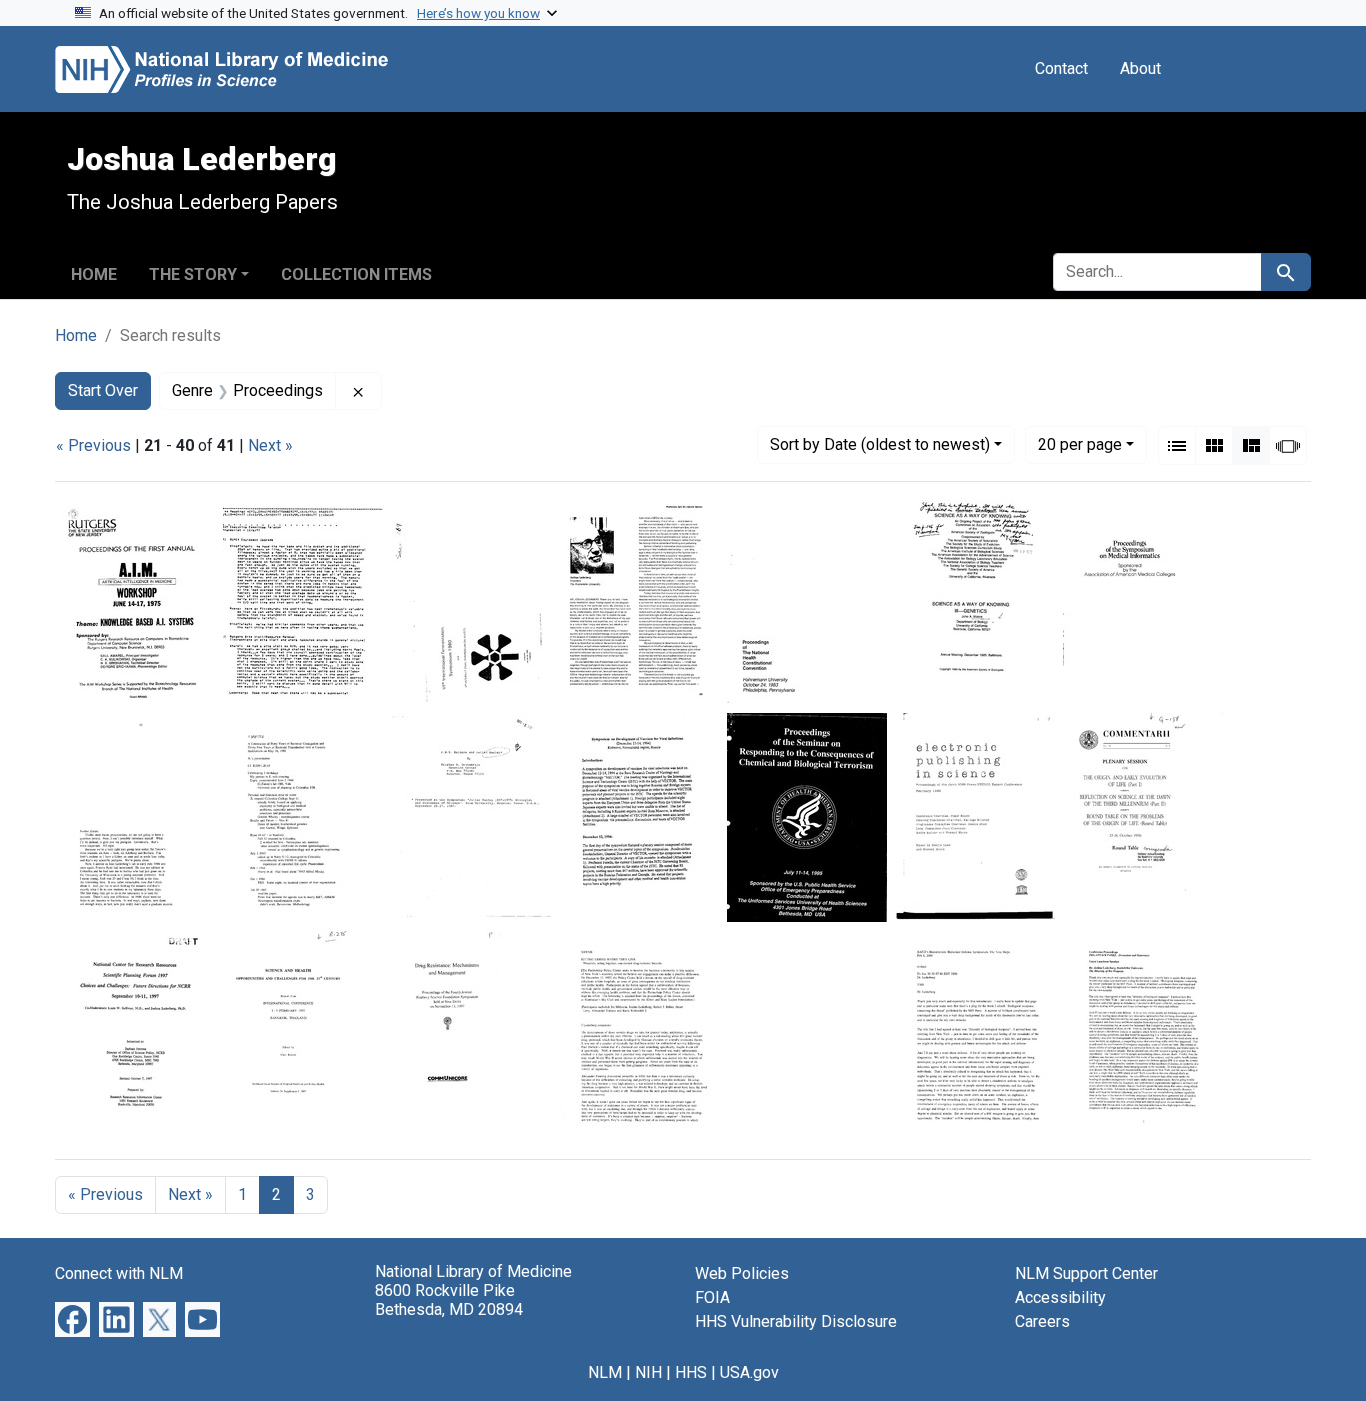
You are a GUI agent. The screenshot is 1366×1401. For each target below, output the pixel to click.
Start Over (103, 390)
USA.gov (749, 1372)
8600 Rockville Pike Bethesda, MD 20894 (449, 1300)
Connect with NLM (119, 1273)
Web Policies (742, 1273)
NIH (648, 1372)
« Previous (93, 445)
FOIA (712, 1297)
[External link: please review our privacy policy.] (72, 1318)
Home (94, 274)
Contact (1061, 68)
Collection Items (356, 274)
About (1140, 68)
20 (1080, 444)
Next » (270, 445)
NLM (605, 1372)
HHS (691, 1372)
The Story (193, 274)
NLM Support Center (1086, 1273)
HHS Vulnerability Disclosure (796, 1321)
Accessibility (1060, 1297)
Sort (880, 444)
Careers (1042, 1321)
